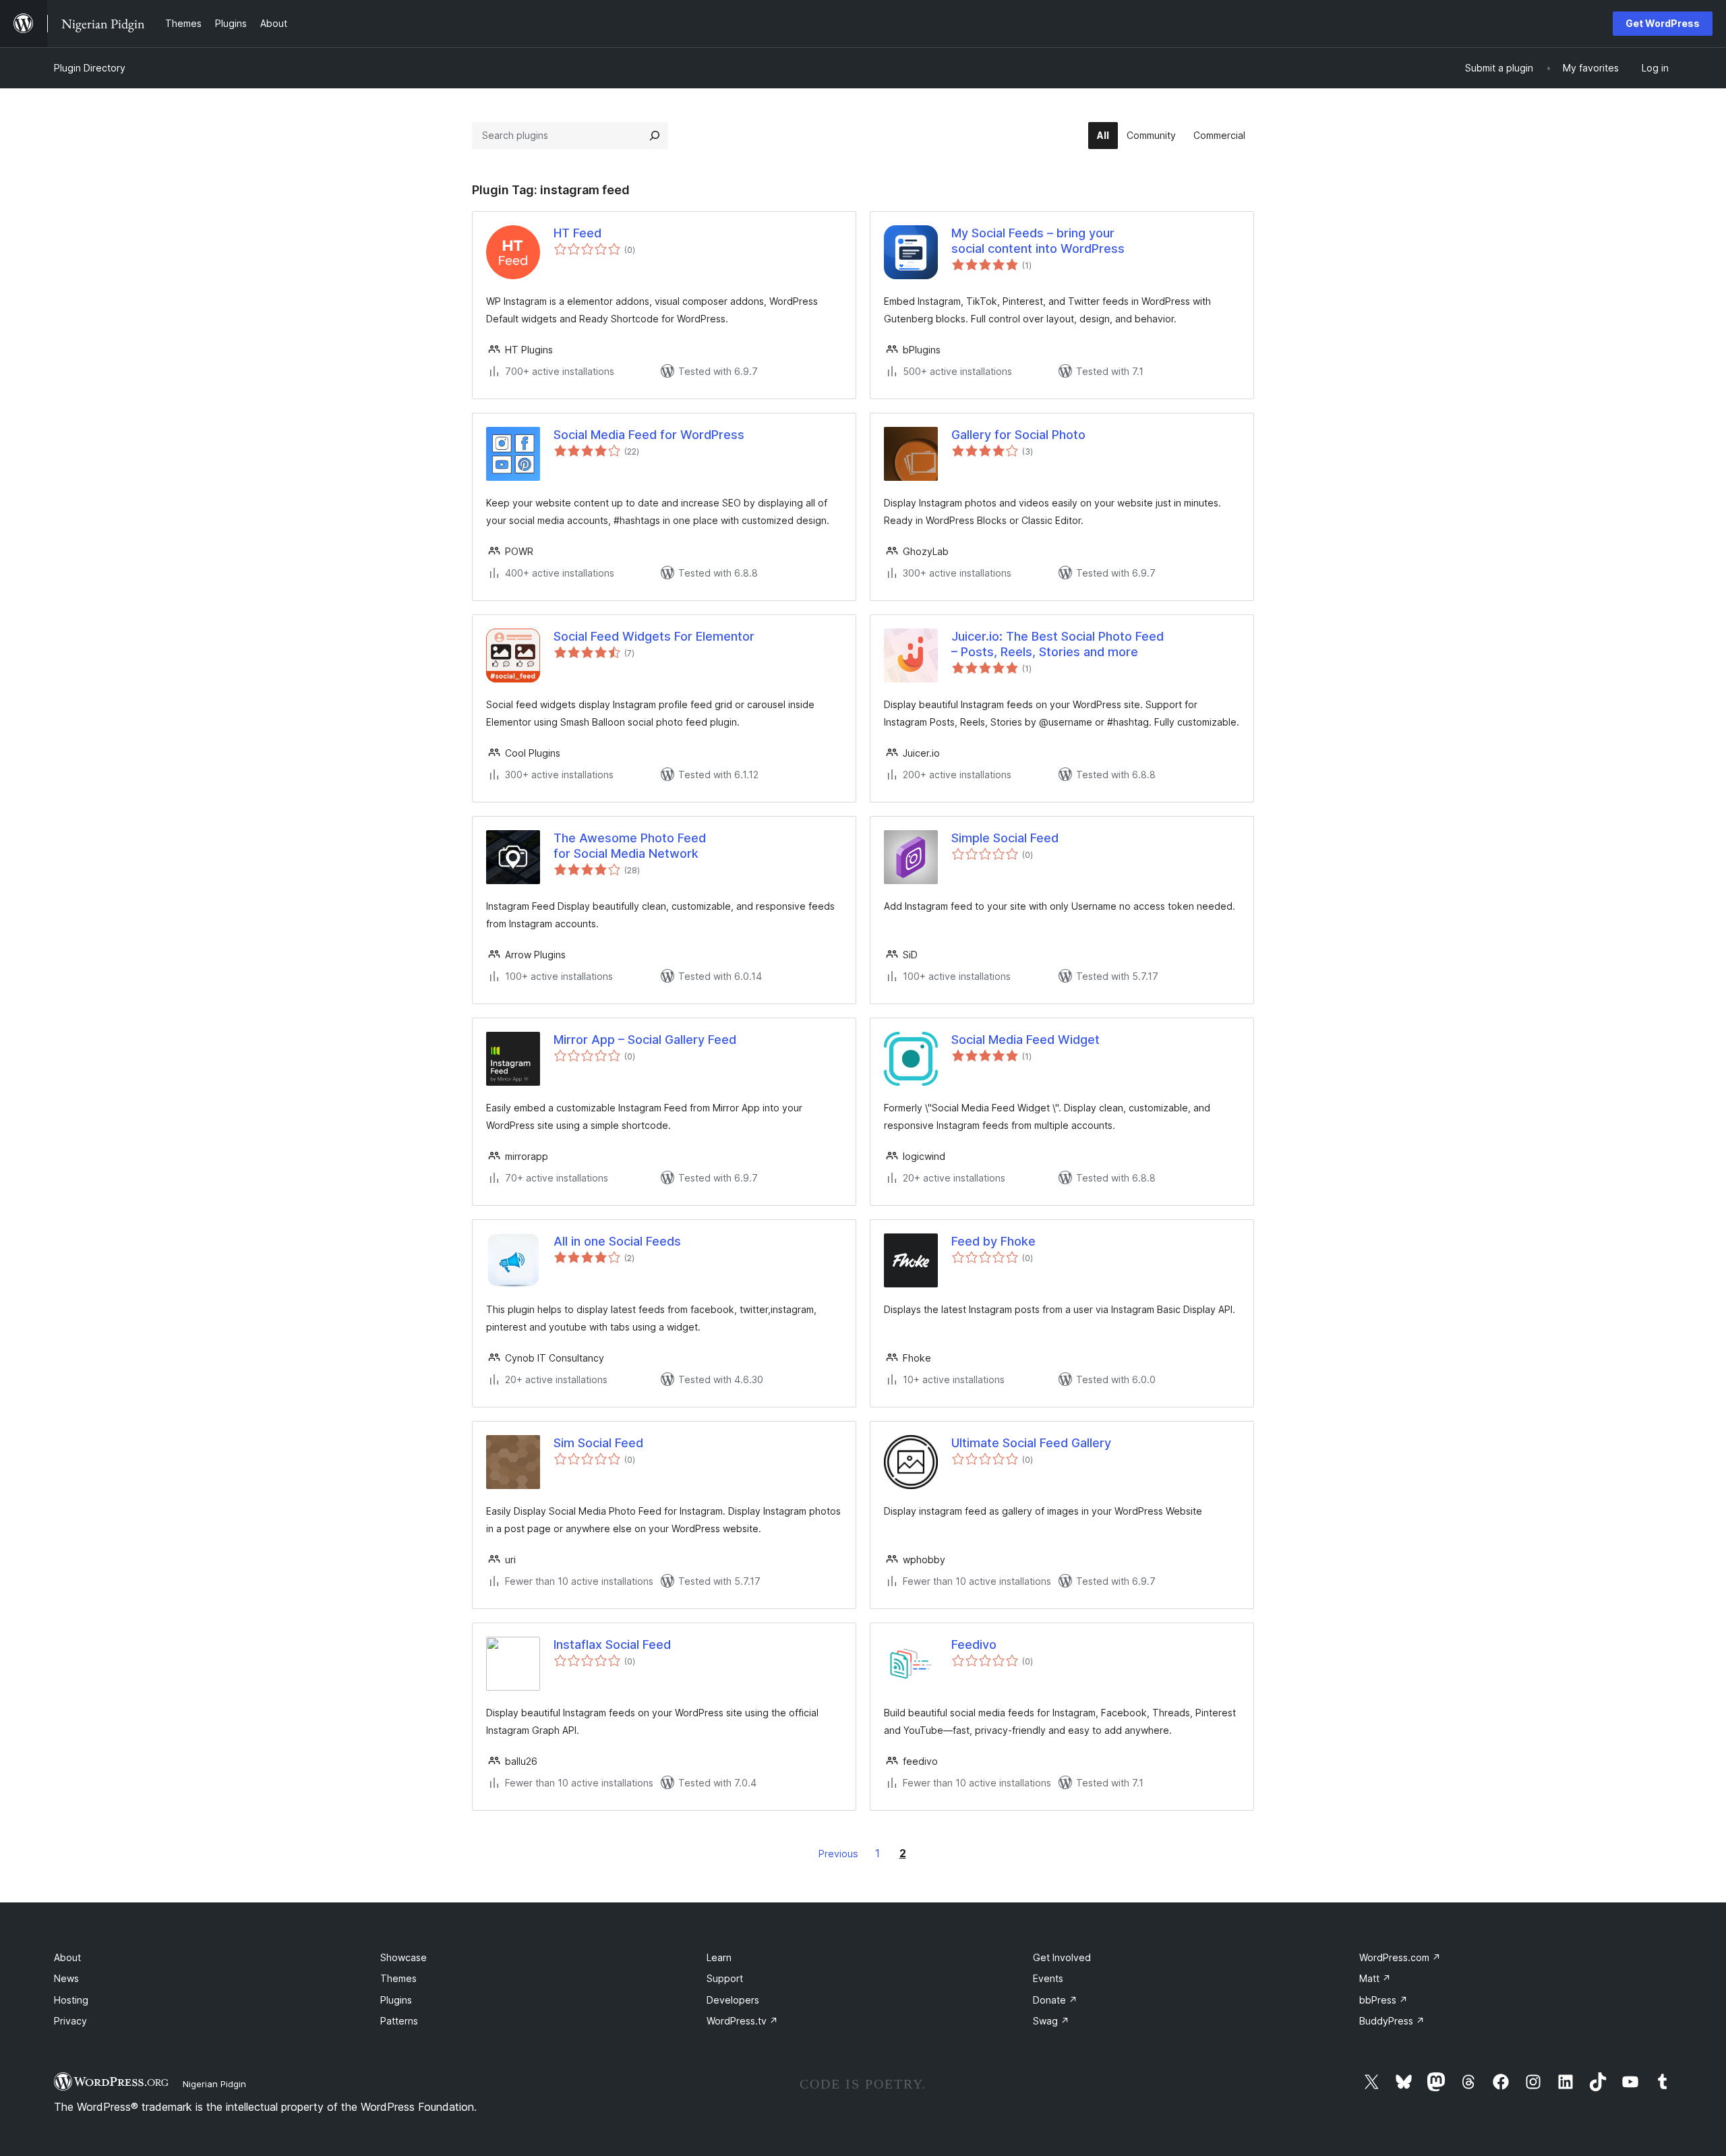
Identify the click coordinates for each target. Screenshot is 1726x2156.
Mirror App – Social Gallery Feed (645, 1040)
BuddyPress (1392, 2021)
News (66, 1978)
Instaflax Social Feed (612, 1644)
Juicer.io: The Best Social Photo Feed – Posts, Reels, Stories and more (1058, 644)
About (67, 1957)
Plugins (396, 2000)
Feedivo (974, 1644)
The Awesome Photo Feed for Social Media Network (630, 846)
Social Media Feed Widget (1025, 1040)
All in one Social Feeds (617, 1241)
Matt (1375, 1978)
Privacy (70, 2021)
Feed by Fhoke (993, 1241)
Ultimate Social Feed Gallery (1031, 1443)
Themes (398, 1978)
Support (725, 1978)
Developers (733, 2000)
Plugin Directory (90, 68)
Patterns (399, 2021)
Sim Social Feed (598, 1443)
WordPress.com (1400, 1957)
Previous (838, 1854)
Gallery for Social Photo (1018, 435)
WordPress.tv (742, 2021)
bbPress (1383, 2000)
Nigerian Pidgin (214, 2084)
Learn (719, 1957)
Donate (1055, 2000)
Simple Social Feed (1005, 838)
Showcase (404, 1957)
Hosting (71, 2000)
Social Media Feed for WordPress (649, 435)
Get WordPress (1663, 23)
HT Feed (577, 233)
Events (1048, 1978)
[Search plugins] (655, 136)
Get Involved (1062, 1957)
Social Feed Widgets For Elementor (654, 636)
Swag (1051, 2021)
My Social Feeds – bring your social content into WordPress (1038, 241)
